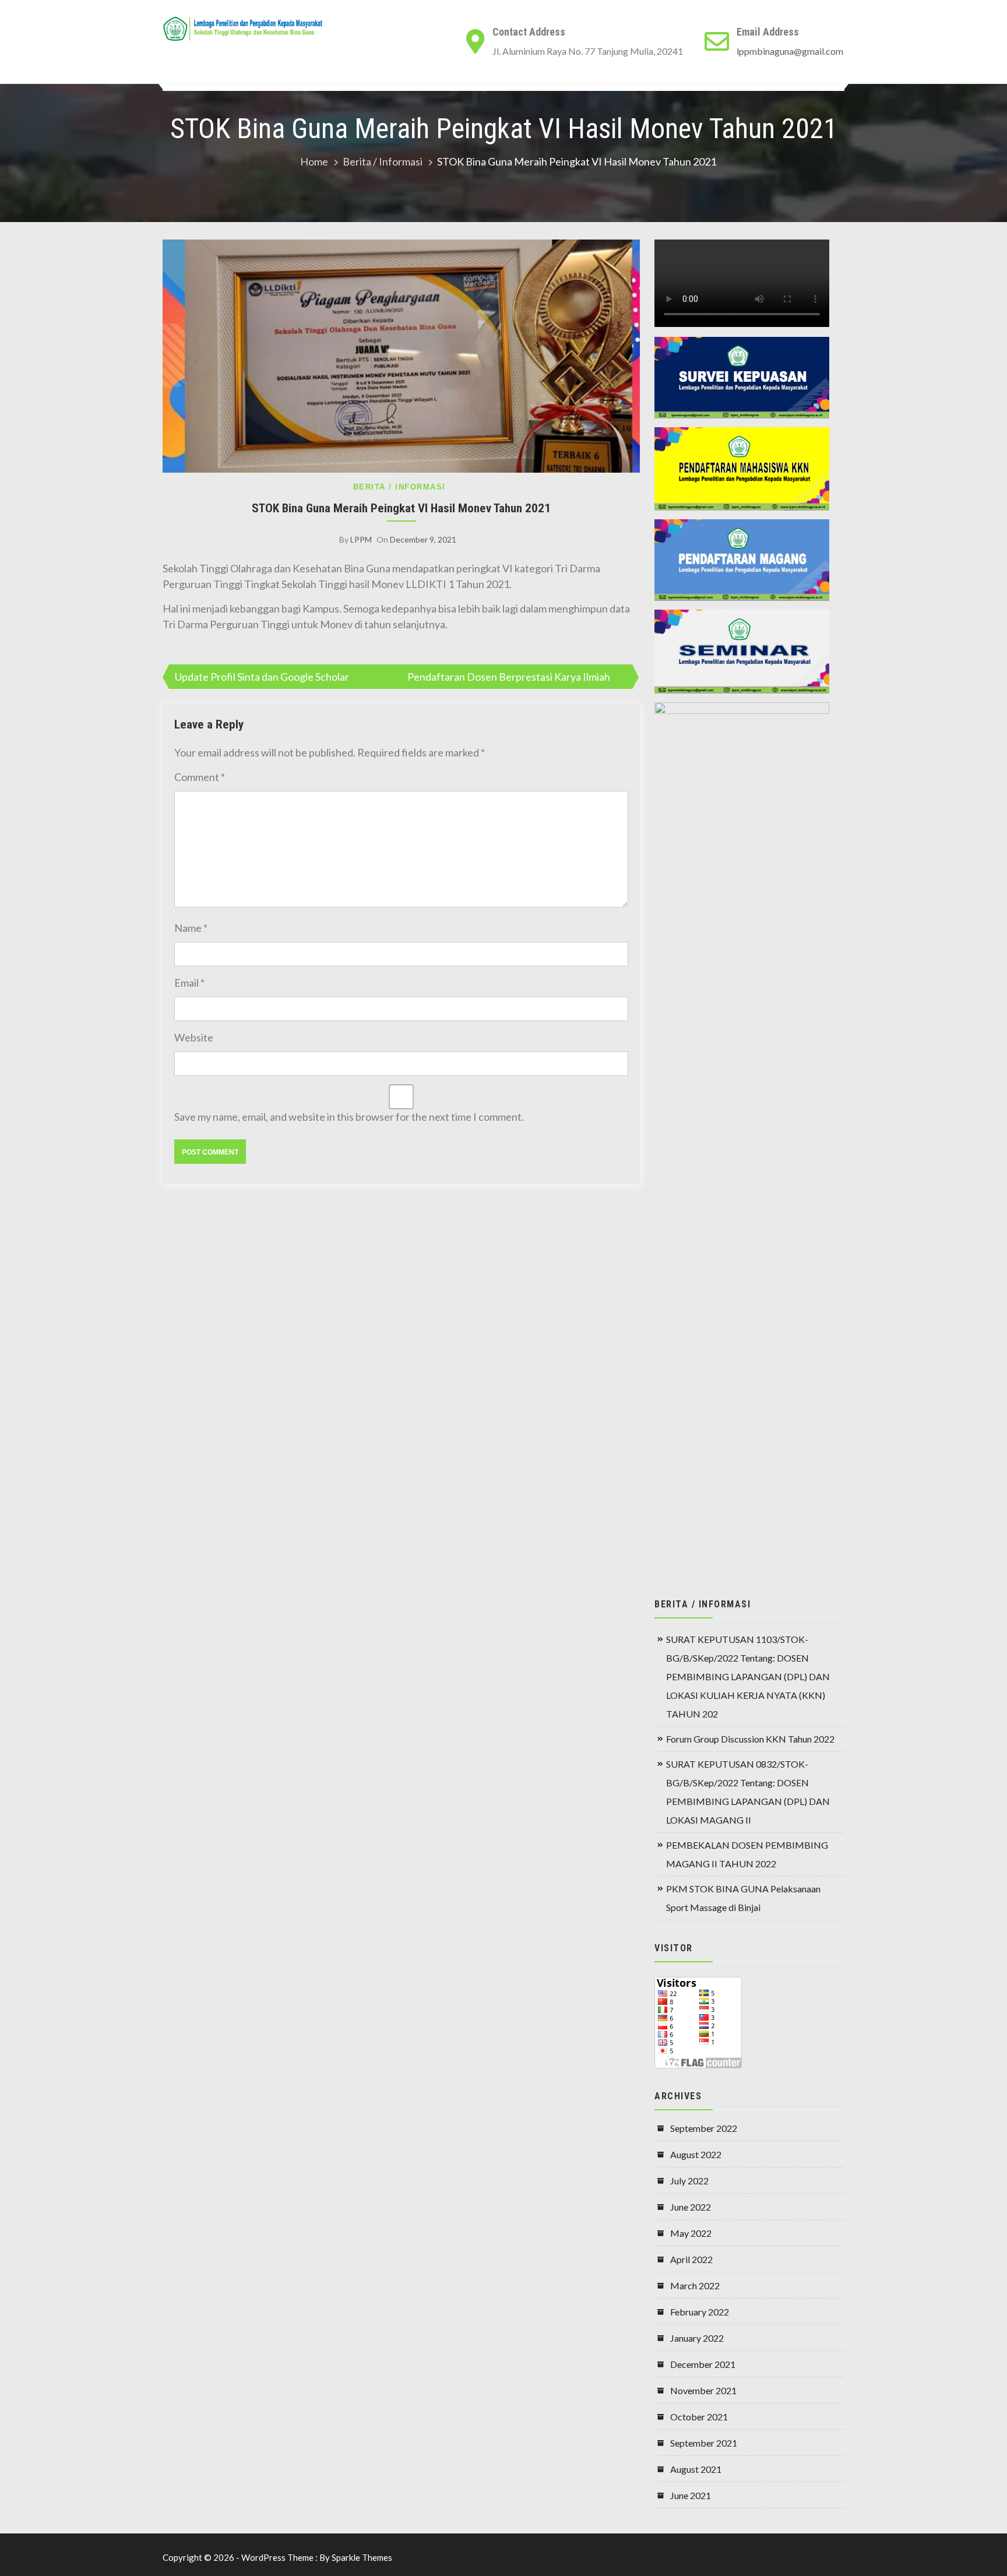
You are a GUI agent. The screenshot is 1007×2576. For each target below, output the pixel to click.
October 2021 (699, 2417)
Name (191, 928)
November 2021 (703, 2390)
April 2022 (691, 2259)
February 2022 (700, 2312)
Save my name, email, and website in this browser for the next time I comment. (349, 1117)
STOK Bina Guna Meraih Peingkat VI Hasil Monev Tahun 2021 (401, 508)
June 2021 (691, 2495)
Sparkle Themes (362, 2557)
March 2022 (695, 2285)
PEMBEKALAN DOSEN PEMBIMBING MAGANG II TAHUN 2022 (747, 1854)
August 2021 (696, 2469)
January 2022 (697, 2338)
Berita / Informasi (399, 487)
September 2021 (704, 2443)
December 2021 (703, 2364)
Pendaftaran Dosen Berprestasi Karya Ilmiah (509, 677)
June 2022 (691, 2207)
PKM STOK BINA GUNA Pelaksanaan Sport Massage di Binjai (743, 1898)
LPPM (361, 539)
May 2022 (691, 2233)
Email (189, 983)
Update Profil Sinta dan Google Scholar (262, 677)
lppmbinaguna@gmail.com (790, 51)
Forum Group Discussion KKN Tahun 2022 (750, 1739)
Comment (200, 777)
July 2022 (689, 2181)
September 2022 (704, 2128)
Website (194, 1037)
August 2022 (696, 2154)
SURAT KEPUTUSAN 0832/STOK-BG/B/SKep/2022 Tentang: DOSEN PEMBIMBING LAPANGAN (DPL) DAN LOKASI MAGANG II (748, 1792)
